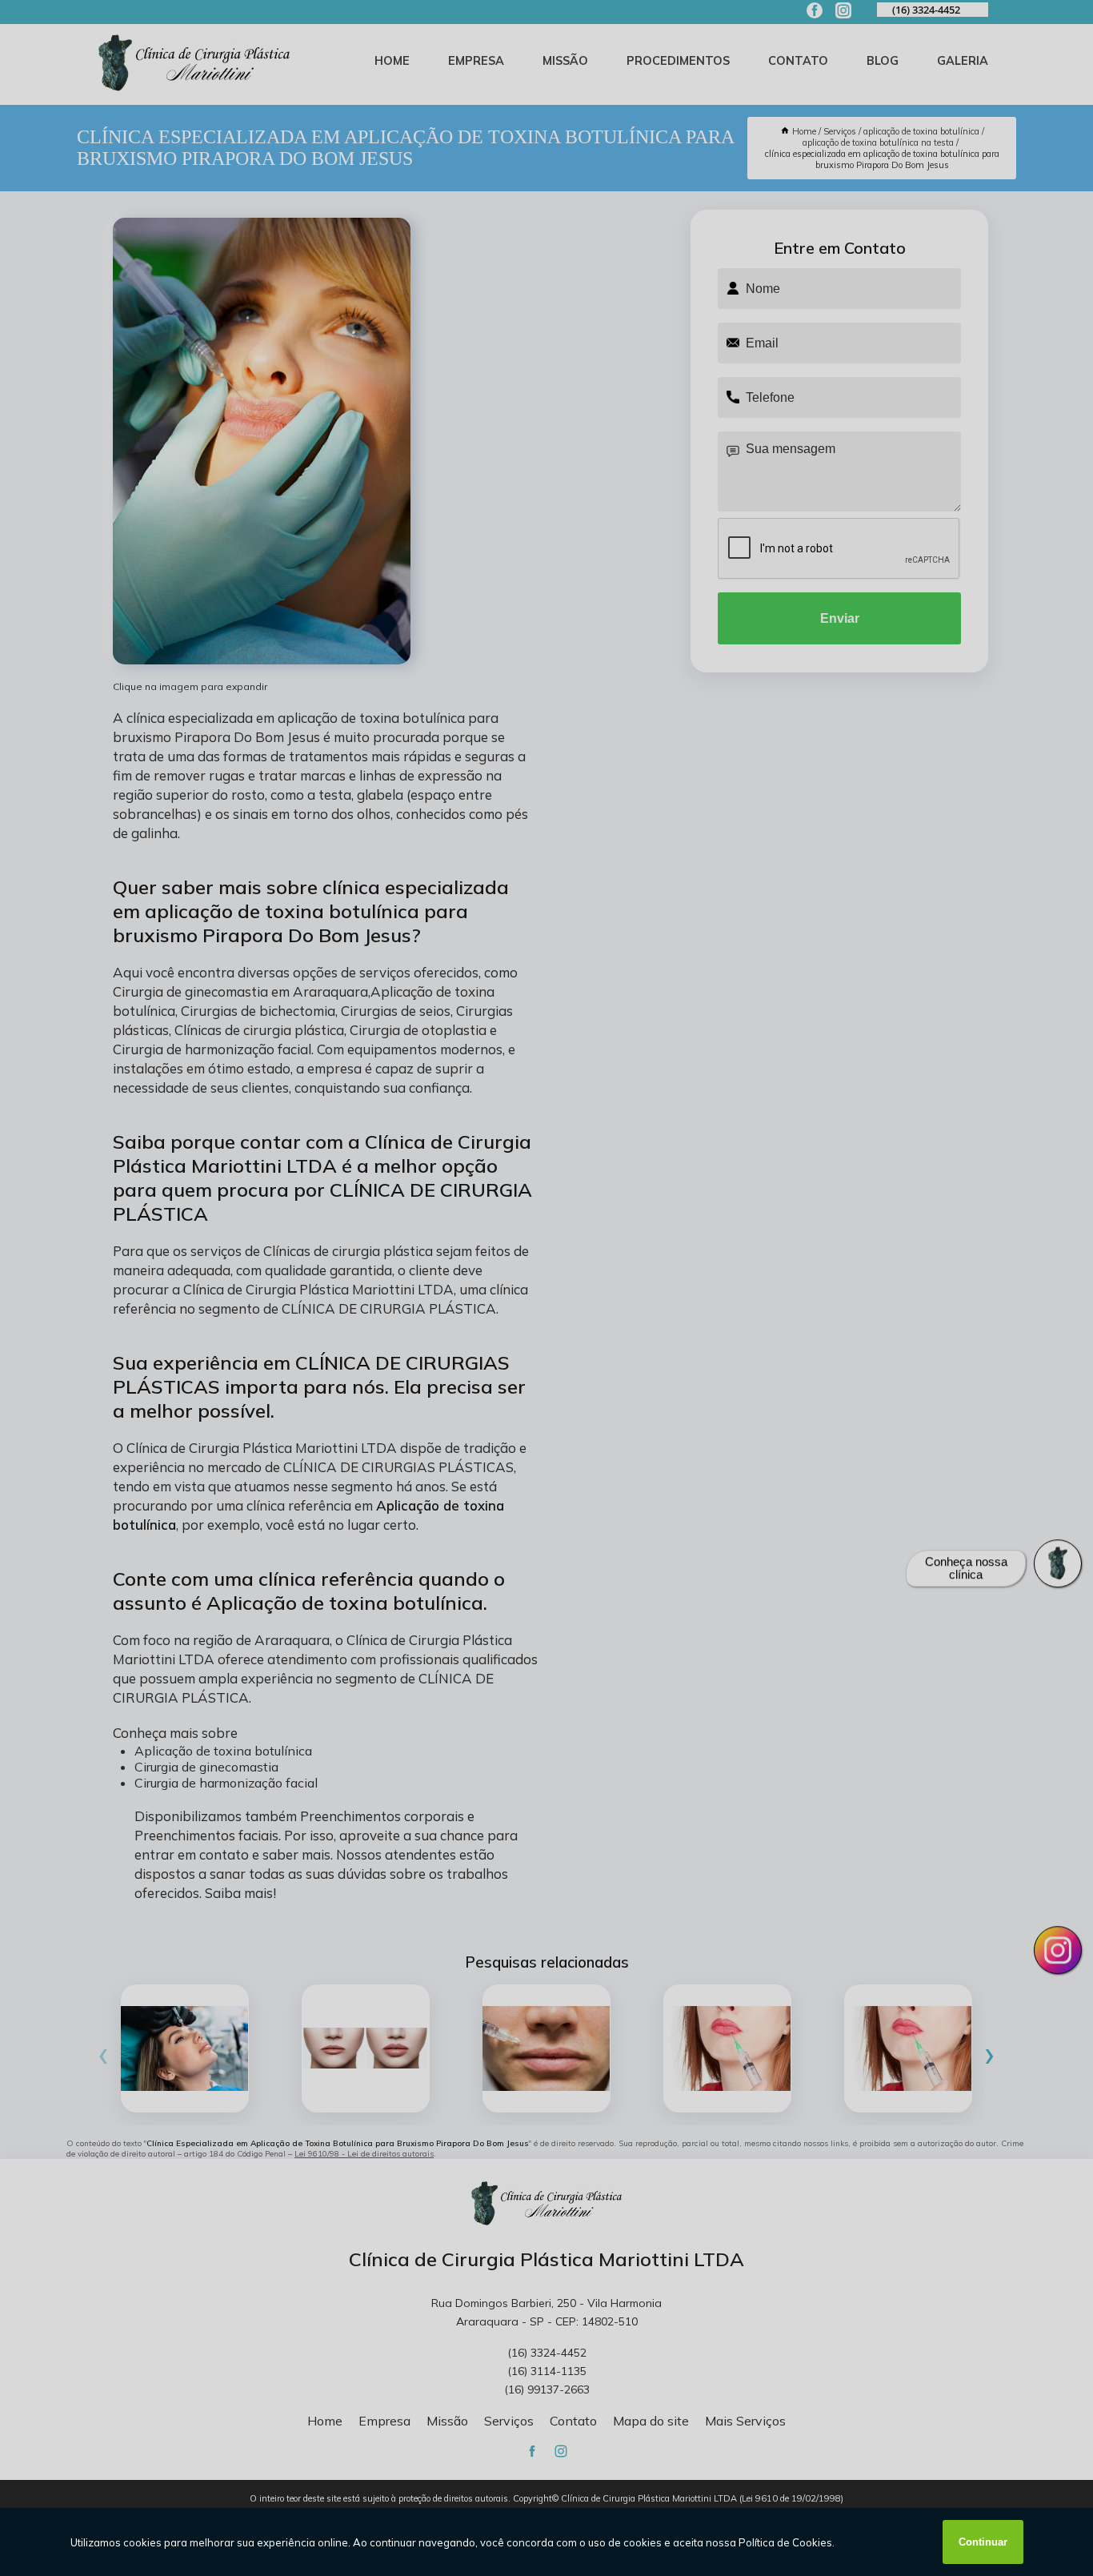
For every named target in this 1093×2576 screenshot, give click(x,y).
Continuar (983, 2542)
